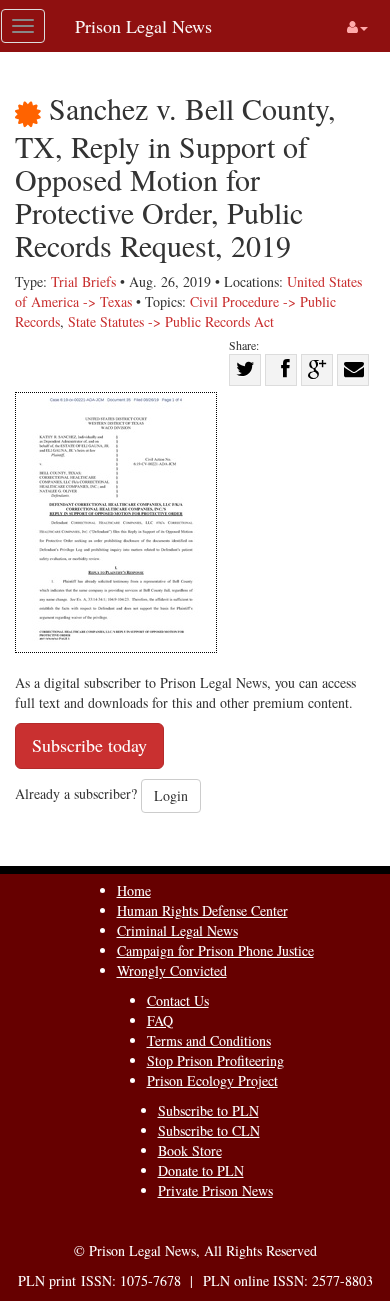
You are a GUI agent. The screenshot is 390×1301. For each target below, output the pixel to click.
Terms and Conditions (209, 1040)
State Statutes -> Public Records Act (171, 321)
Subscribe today (89, 745)
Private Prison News (215, 1190)
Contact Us (178, 1000)
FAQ (160, 1020)
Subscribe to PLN (208, 1110)
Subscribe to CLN (209, 1130)
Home (134, 890)
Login (171, 795)
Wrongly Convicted (172, 970)
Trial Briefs (83, 281)
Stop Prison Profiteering (215, 1060)
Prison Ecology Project (212, 1080)
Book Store (190, 1150)
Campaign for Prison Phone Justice (215, 950)
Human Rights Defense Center (202, 910)
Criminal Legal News (177, 930)
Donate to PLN (201, 1170)
